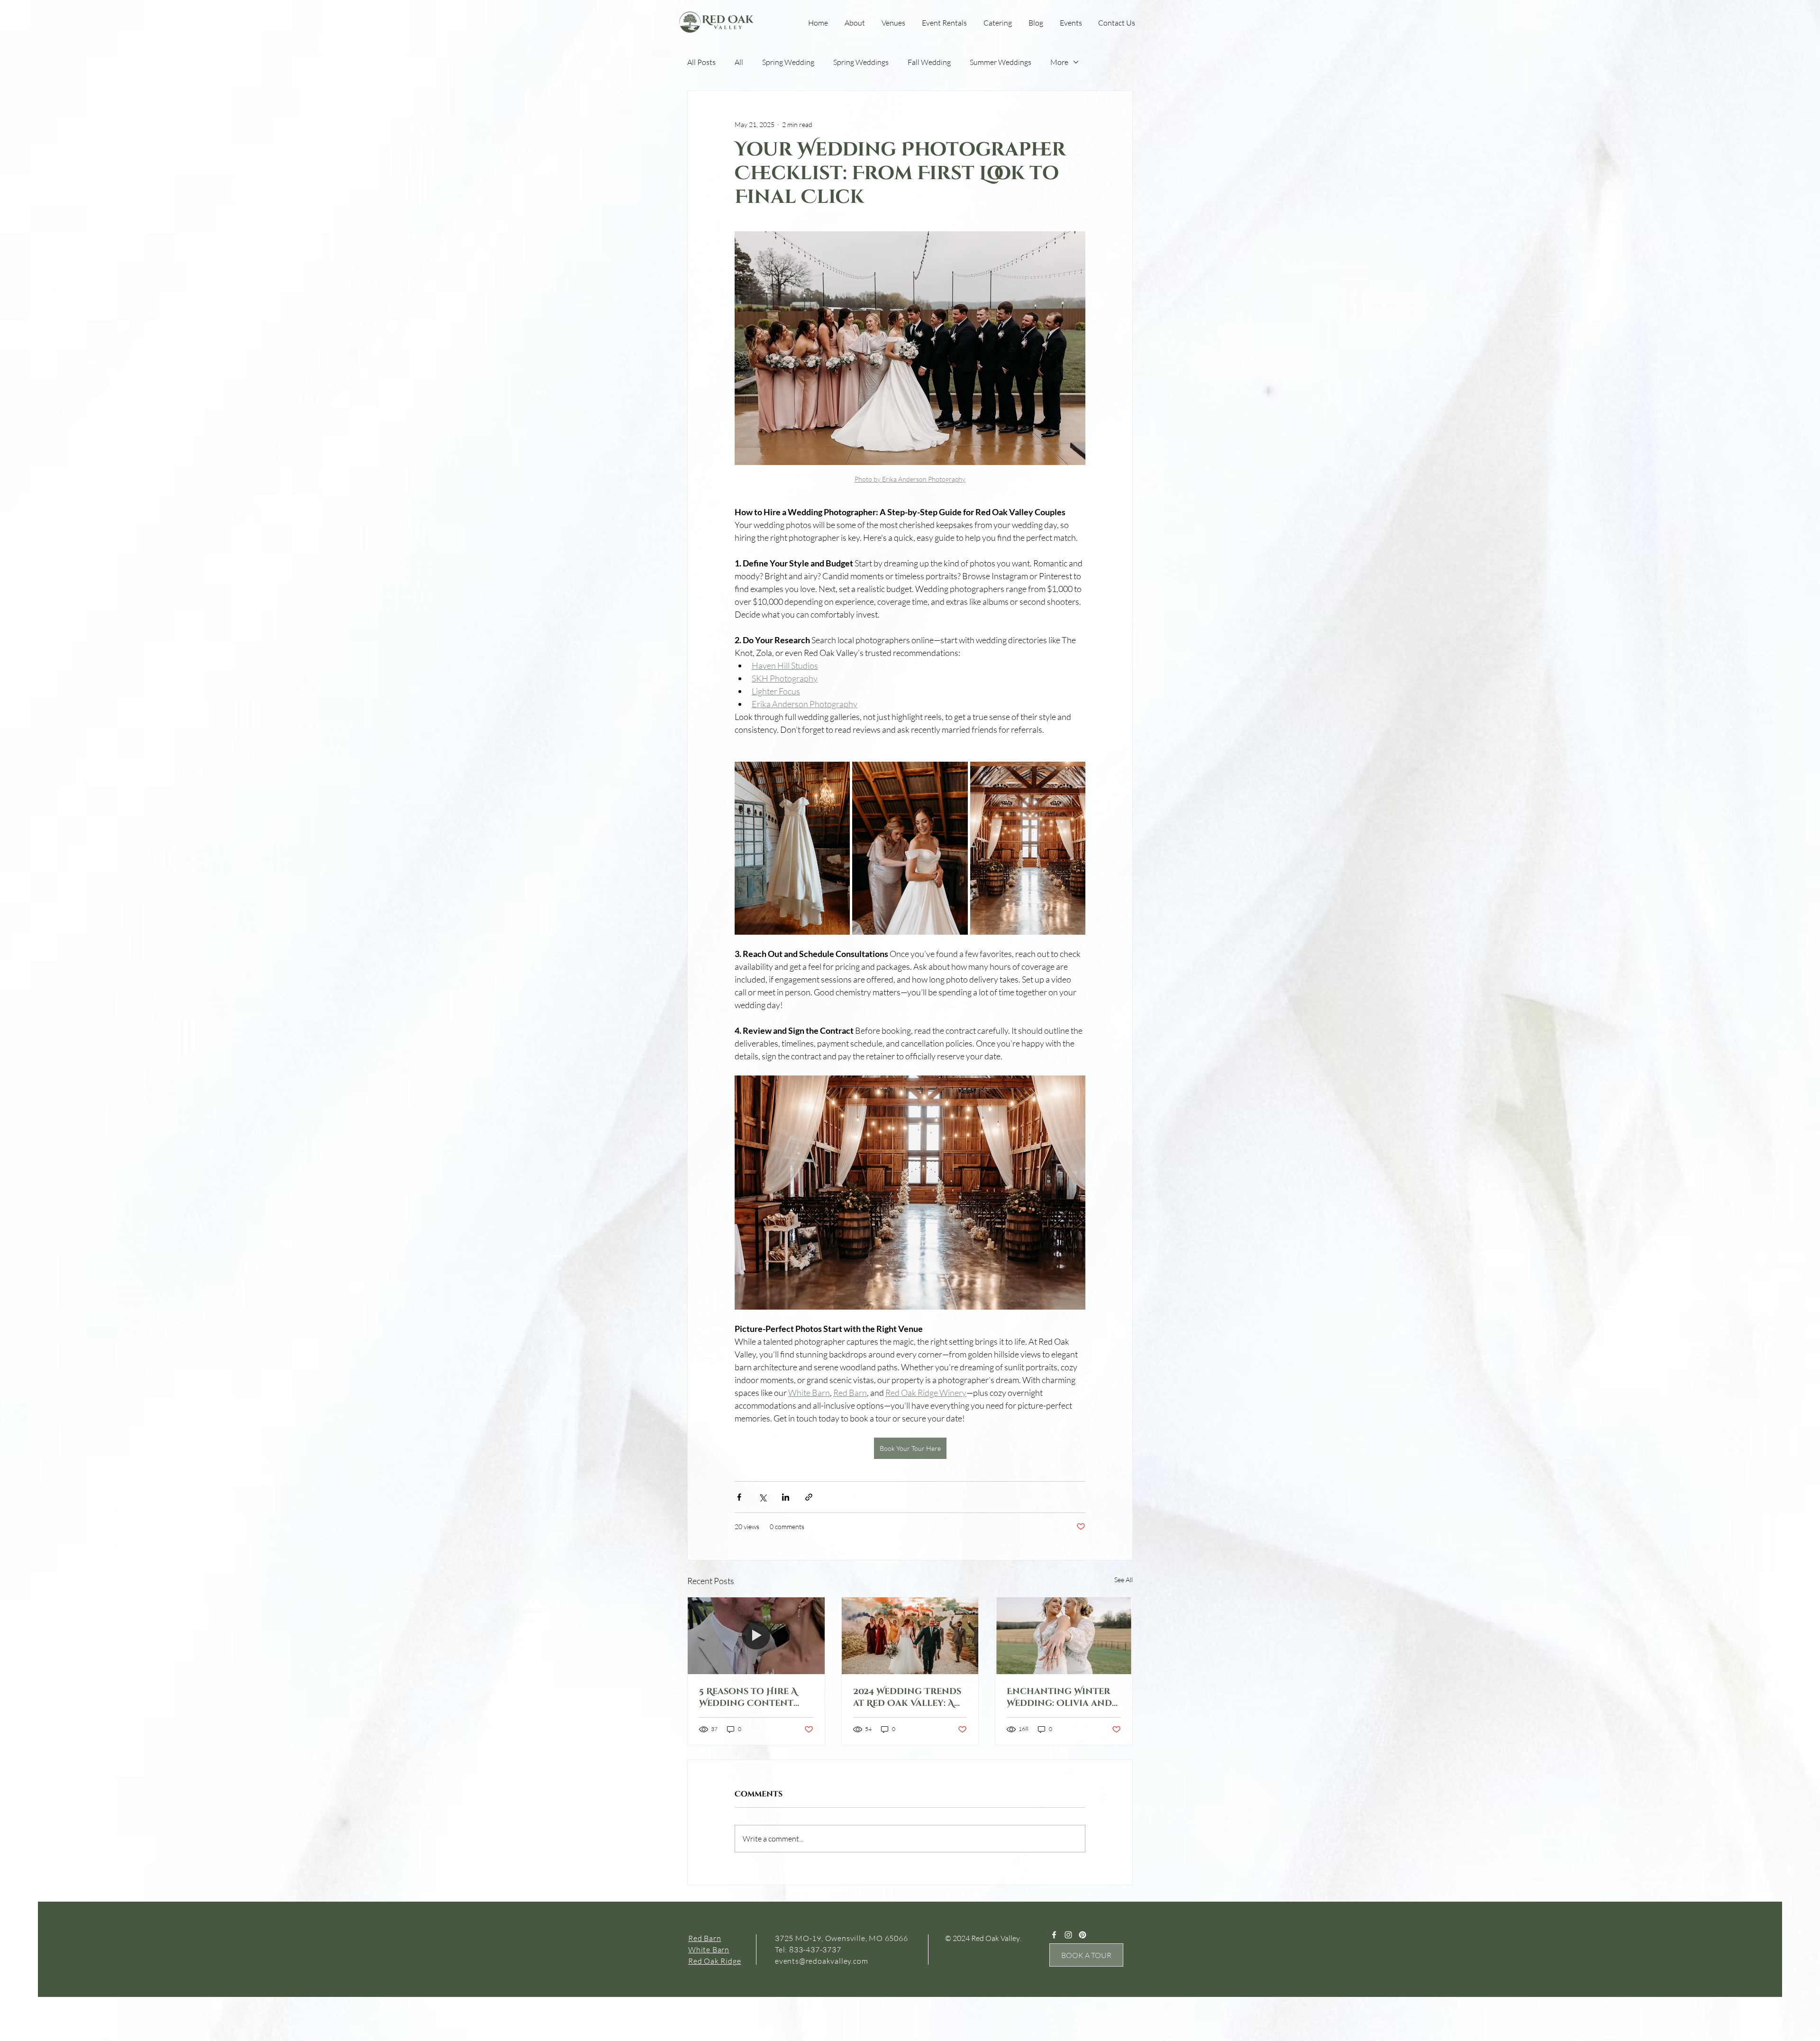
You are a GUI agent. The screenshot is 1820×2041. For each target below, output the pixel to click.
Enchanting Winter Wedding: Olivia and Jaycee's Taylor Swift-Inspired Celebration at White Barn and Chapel (1062, 1697)
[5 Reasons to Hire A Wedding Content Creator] (756, 1636)
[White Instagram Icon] (1068, 1935)
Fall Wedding (929, 62)
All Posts (701, 62)
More (1059, 62)
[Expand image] (792, 848)
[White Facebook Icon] (1054, 1935)
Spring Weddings (861, 62)
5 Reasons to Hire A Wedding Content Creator (748, 1697)
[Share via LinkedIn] (786, 1497)
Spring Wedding (788, 62)
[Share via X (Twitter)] (762, 1497)
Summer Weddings (1001, 62)
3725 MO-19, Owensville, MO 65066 (842, 1938)
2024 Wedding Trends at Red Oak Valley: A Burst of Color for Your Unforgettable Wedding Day (907, 1697)
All (739, 62)
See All (1124, 1580)
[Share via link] (809, 1497)
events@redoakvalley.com (821, 1961)
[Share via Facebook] (739, 1497)
